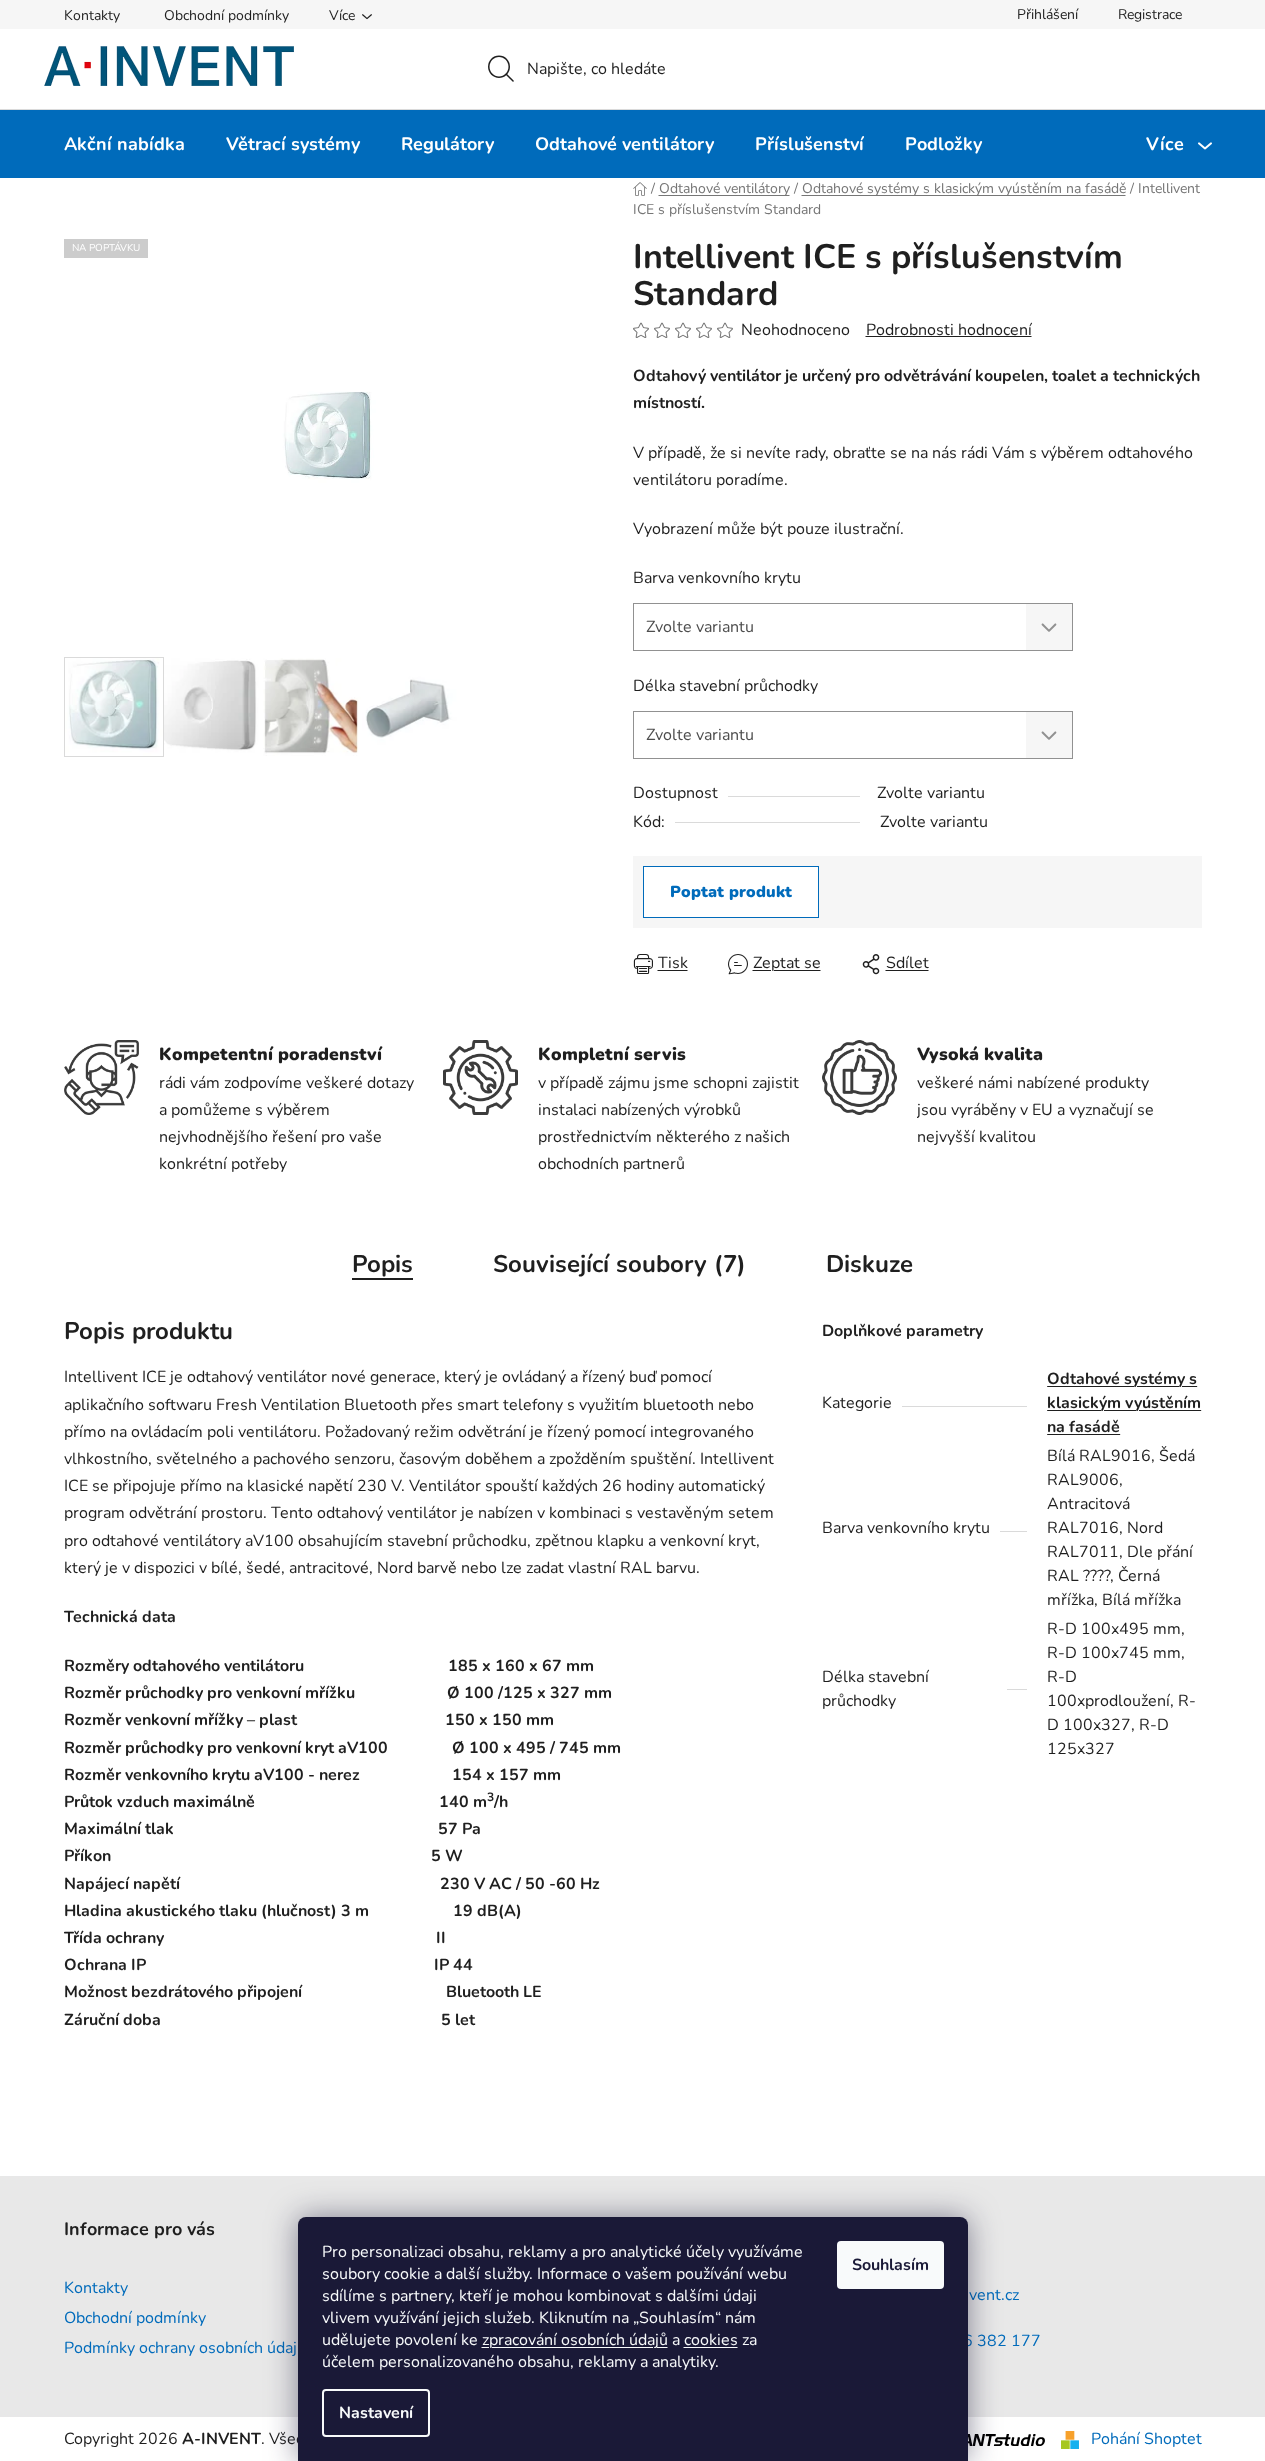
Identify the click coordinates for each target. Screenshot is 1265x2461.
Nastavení (376, 2413)
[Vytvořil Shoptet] (1070, 2439)
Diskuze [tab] (869, 1264)
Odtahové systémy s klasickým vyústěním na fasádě (1124, 1403)
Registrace (1150, 14)
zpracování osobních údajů (575, 2340)
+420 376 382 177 (970, 2341)
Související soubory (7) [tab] (619, 1264)
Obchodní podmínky (226, 15)
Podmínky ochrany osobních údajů (185, 2348)
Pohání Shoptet (1146, 2439)
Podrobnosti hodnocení (949, 330)
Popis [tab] (382, 1264)
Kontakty (92, 15)
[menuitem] (124, 144)
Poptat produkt (731, 892)
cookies (711, 2340)
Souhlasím (890, 2265)
